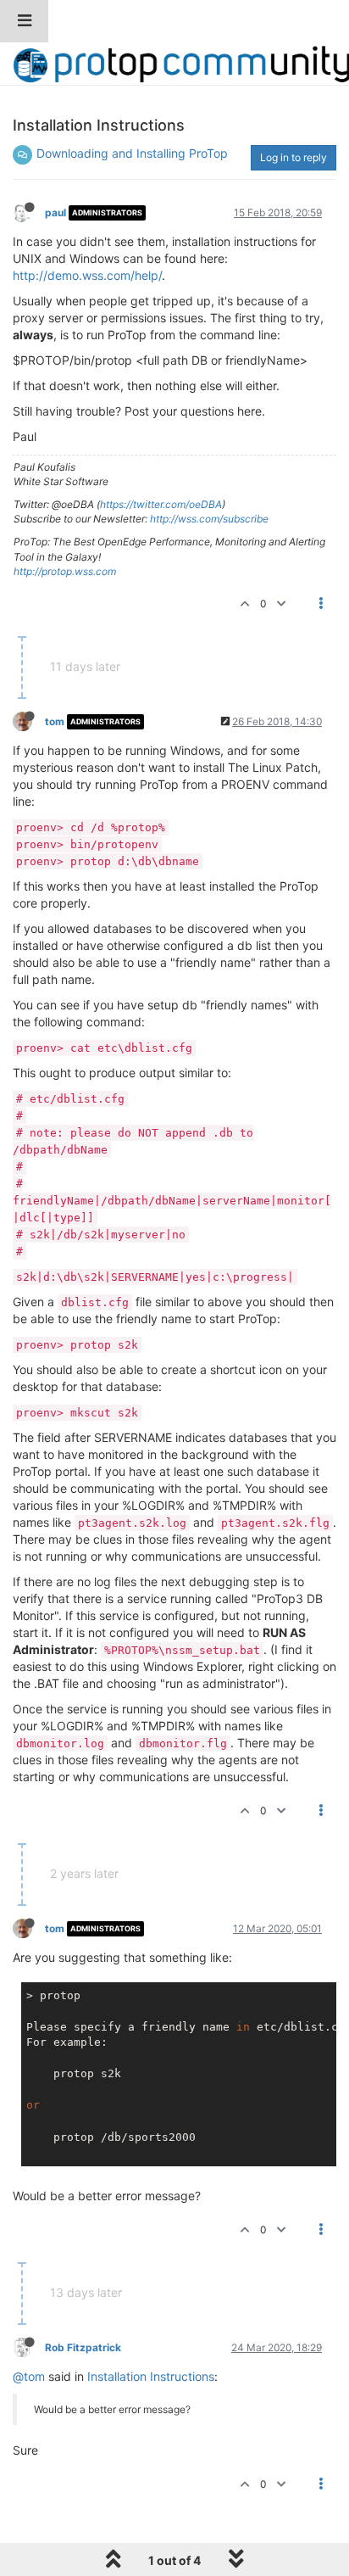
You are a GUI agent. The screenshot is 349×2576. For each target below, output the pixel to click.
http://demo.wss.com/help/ (87, 275)
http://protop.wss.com (65, 571)
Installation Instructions (151, 2376)
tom (55, 721)
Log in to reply (294, 157)
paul (55, 212)
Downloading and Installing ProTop (132, 153)
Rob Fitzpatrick (83, 2347)
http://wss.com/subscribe (209, 519)
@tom (29, 2376)
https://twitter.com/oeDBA (161, 504)
